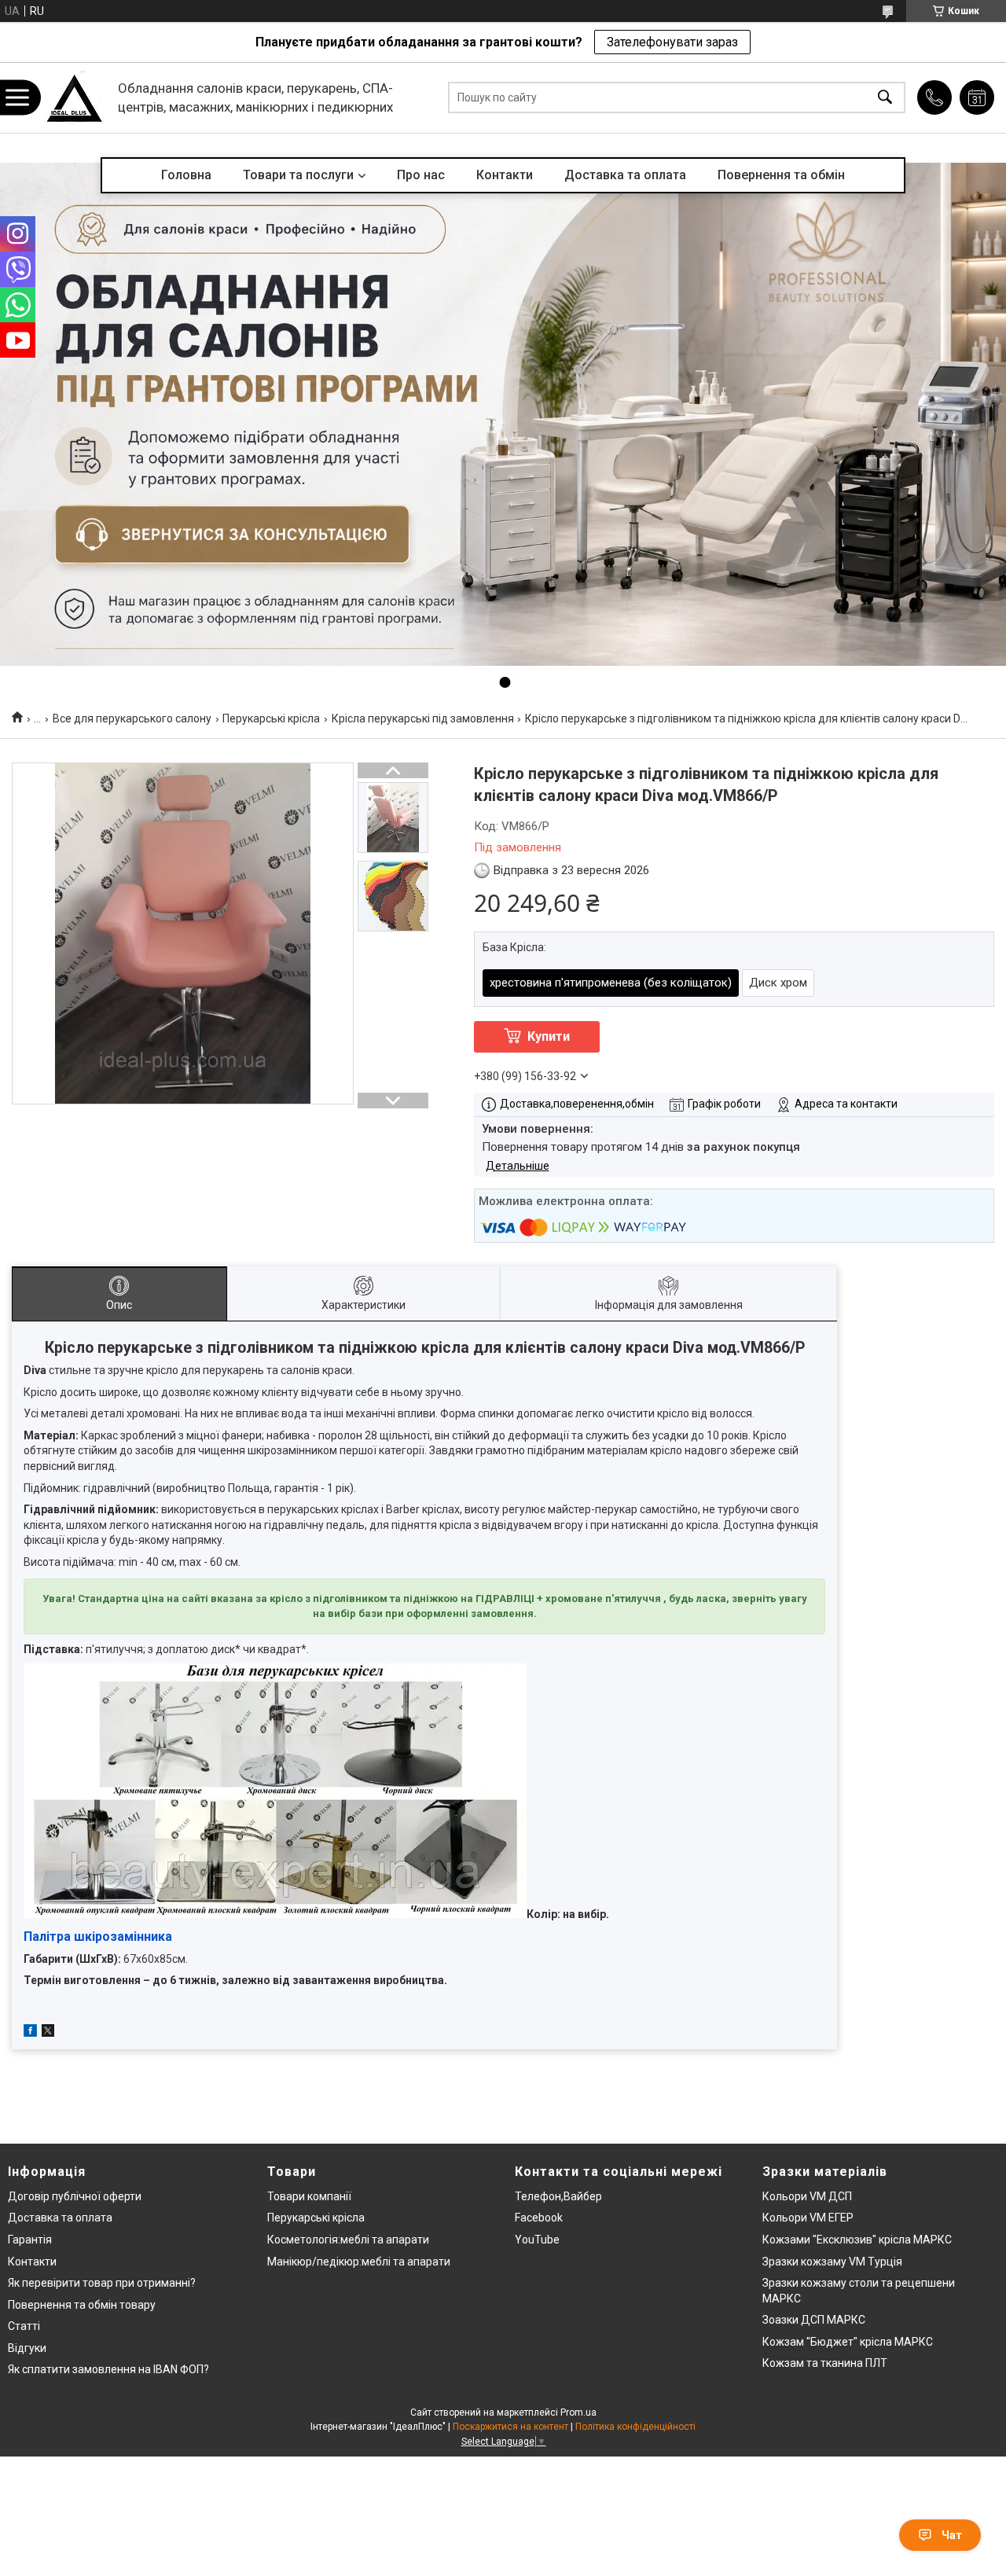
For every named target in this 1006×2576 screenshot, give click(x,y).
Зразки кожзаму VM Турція (832, 2262)
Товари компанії (309, 2196)
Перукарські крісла (271, 718)
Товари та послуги (298, 175)
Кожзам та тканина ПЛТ (825, 2363)
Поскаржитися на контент (510, 2427)
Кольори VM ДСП (807, 2196)
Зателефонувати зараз (672, 42)
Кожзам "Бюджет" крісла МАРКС (848, 2342)
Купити (549, 1036)
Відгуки (27, 2348)
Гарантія (30, 2240)
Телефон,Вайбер (558, 2196)
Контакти (505, 175)
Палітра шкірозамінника (98, 1937)
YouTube (537, 2240)
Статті (24, 2326)
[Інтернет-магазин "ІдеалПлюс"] (75, 98)
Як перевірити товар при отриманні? (102, 2283)
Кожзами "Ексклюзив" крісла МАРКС (857, 2240)
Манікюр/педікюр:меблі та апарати (359, 2262)
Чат (952, 2535)
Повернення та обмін (781, 175)
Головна (186, 175)
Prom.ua (578, 2412)
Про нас (421, 175)
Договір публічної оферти (75, 2196)
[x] (48, 2033)
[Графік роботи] (977, 97)
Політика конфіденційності (635, 2427)
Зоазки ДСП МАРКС (814, 2320)
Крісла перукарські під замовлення (423, 718)
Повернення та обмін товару (82, 2305)
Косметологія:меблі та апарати (348, 2240)
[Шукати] (885, 98)
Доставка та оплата (625, 175)
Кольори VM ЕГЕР (808, 2218)
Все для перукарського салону (132, 718)
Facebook (539, 2218)
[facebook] (30, 2033)
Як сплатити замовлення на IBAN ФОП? (108, 2369)
